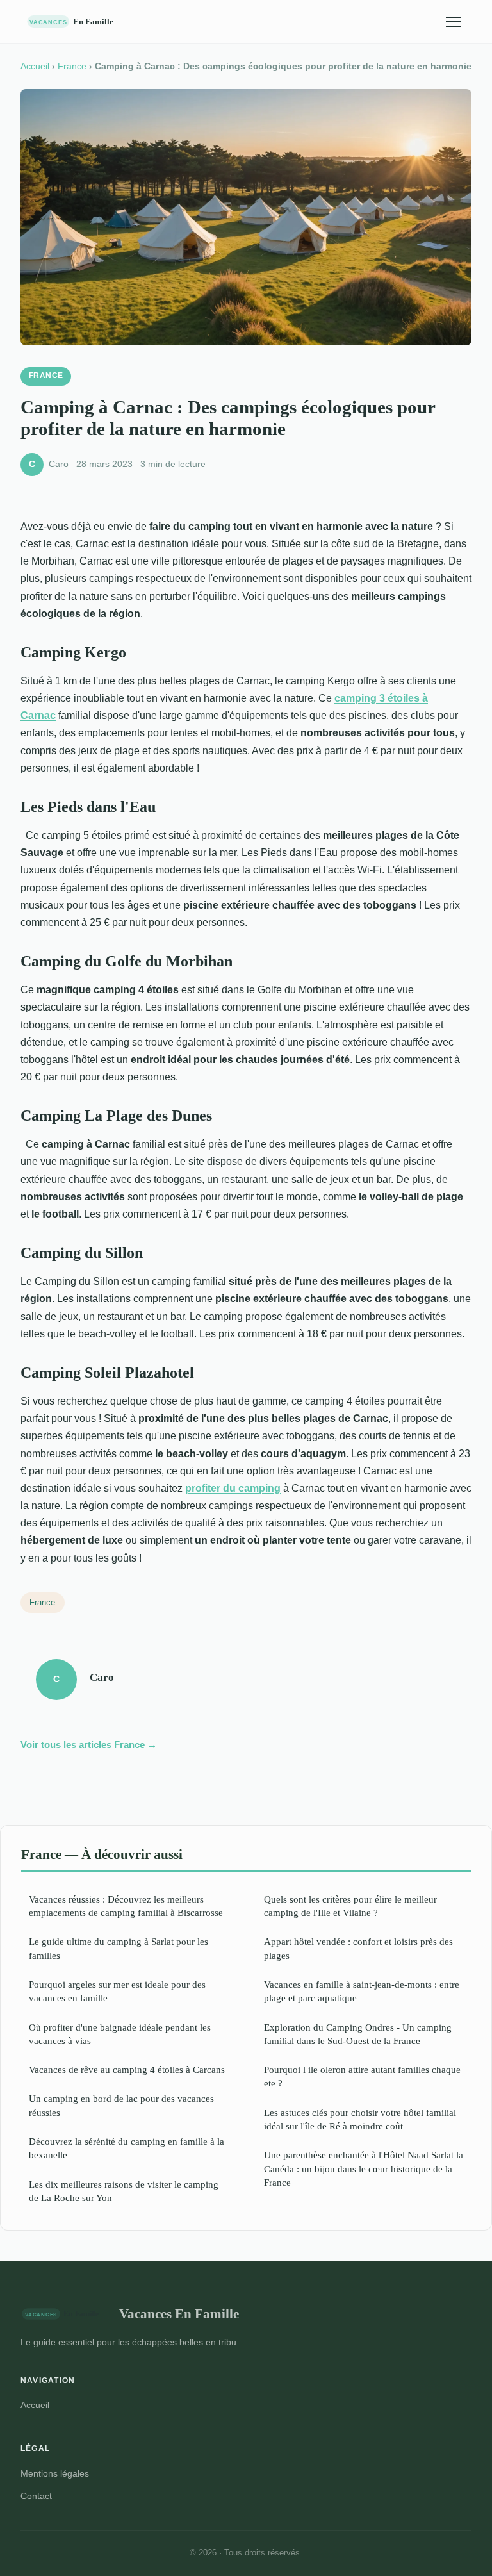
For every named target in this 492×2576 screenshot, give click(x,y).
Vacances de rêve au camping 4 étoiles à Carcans (127, 2069)
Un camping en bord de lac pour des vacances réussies (121, 2105)
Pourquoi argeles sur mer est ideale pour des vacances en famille (117, 1991)
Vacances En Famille (179, 2314)
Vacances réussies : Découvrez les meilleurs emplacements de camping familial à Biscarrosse (126, 1906)
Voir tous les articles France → (89, 1745)
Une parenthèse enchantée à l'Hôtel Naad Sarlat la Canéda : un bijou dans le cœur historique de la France (364, 2168)
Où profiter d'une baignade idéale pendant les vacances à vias (120, 2034)
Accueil (35, 66)
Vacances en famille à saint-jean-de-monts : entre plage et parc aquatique (362, 1991)
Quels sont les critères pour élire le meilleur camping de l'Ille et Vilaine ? (350, 1906)
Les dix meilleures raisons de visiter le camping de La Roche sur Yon (124, 2191)
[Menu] (454, 22)
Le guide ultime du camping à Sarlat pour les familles (119, 1948)
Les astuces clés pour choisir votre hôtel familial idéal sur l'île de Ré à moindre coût (360, 2119)
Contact (36, 2496)
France (72, 66)
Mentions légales (55, 2473)
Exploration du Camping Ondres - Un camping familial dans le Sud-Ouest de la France (358, 2034)
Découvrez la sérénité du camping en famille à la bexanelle (127, 2148)
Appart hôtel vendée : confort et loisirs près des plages (358, 1948)
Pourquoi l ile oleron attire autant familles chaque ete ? (362, 2076)
